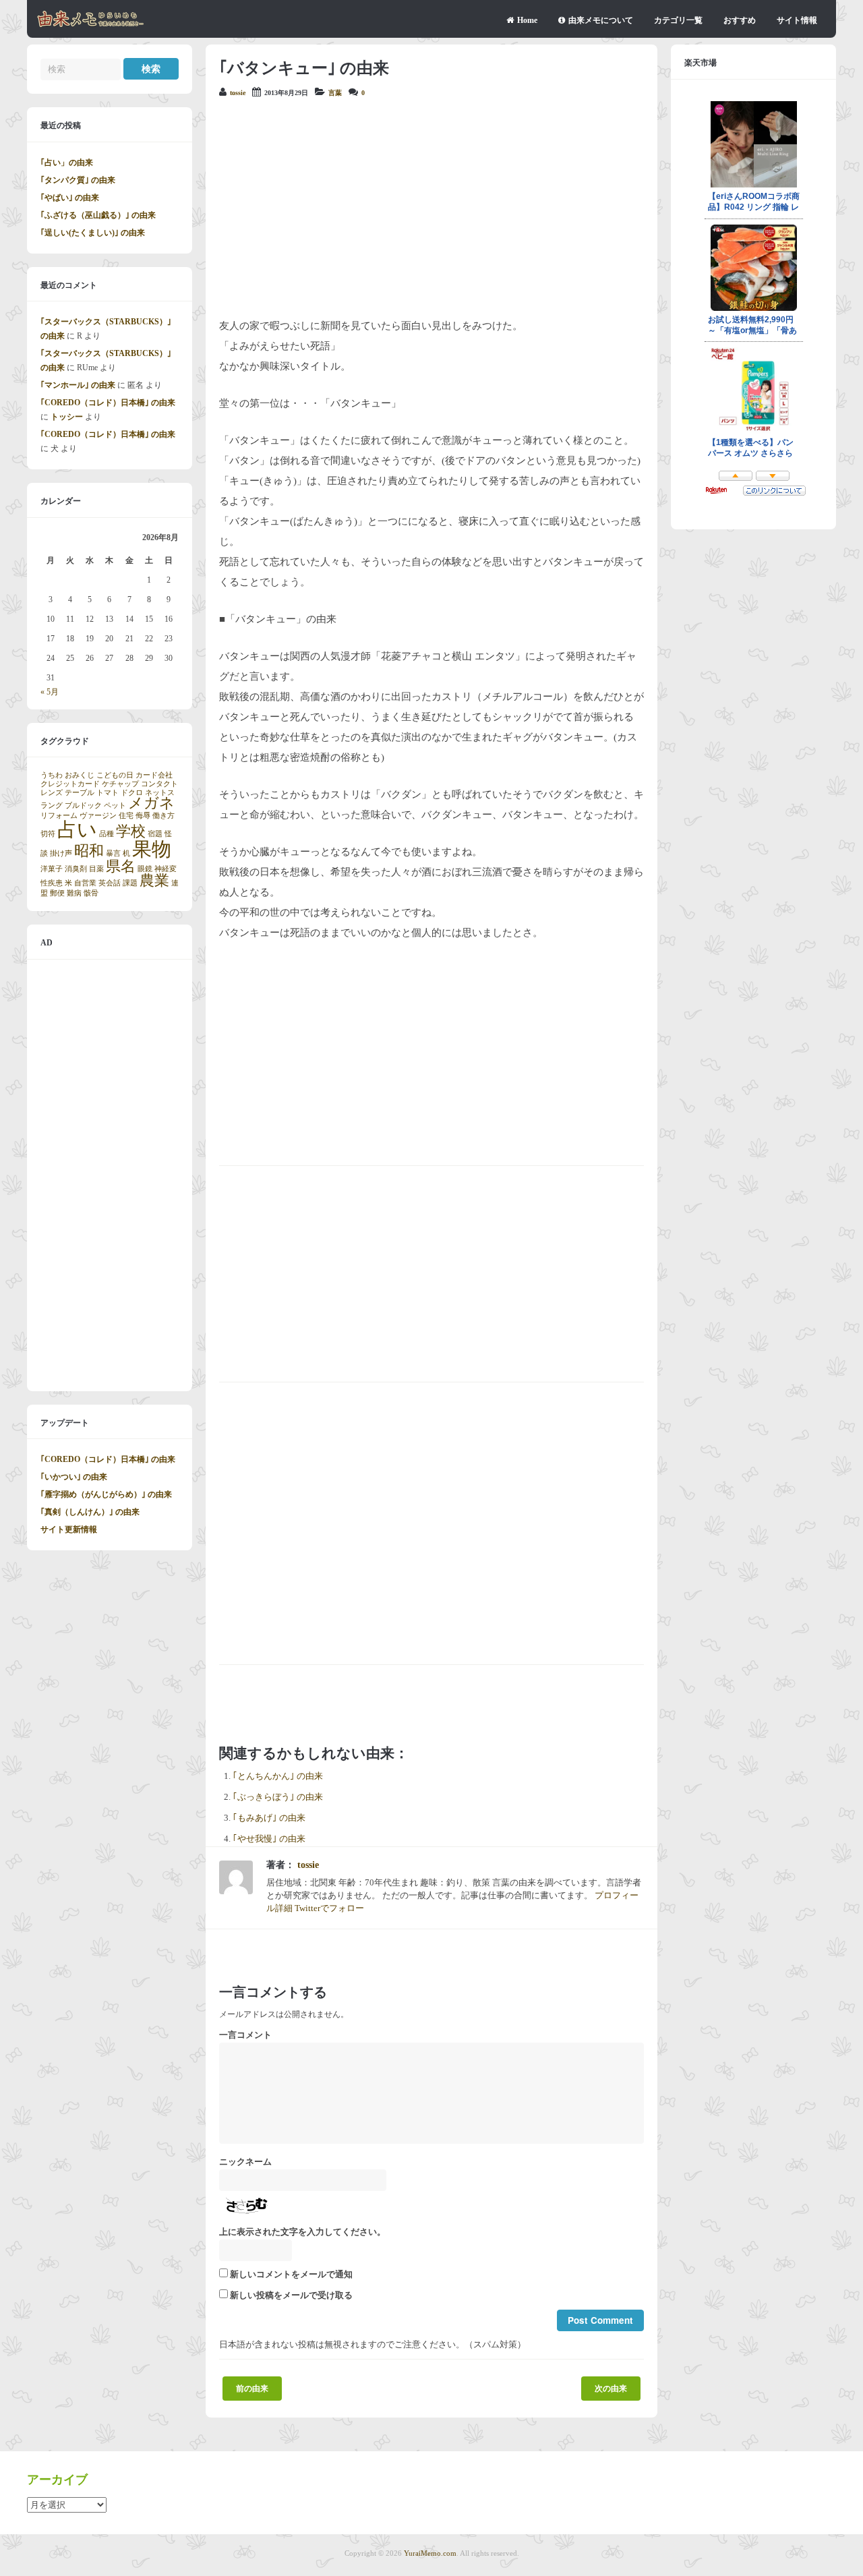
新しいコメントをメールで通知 (291, 2275)
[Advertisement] (431, 208)
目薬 (96, 869)
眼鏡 (145, 869)
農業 (154, 881)
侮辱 (143, 816)
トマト (108, 793)
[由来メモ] (91, 25)
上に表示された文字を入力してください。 (302, 2232)
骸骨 (91, 893)
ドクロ (132, 793)
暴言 (113, 853)
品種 (107, 834)
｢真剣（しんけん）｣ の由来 (90, 1512)
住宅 (126, 816)
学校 (131, 831)
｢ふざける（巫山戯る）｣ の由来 (98, 215)
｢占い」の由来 (67, 163)
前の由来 (252, 2389)
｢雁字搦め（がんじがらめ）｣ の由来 (106, 1494)
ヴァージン (98, 816)
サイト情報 (797, 20)
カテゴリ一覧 (678, 20)
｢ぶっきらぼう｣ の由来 (278, 1797)
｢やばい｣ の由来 (70, 198)
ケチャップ (120, 784)
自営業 (85, 883)
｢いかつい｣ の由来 (74, 1477)
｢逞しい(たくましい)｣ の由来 (93, 233)
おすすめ (740, 20)
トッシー (67, 417)
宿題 (155, 834)
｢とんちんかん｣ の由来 (278, 1776)
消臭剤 (76, 869)
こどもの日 (115, 775)
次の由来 (611, 2389)
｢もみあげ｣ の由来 (269, 1818)
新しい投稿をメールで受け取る (291, 2295)
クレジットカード (70, 784)
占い (77, 829)
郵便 (57, 893)
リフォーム (59, 816)
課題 (130, 883)
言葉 (335, 93)
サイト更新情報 (69, 1529)
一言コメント (245, 2035)
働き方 (163, 816)
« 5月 (50, 692)
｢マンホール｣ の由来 (78, 385)
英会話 (110, 883)
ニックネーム (245, 2162)
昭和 (89, 851)
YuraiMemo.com (430, 2553)
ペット (115, 806)
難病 (74, 893)
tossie (238, 93)
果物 (152, 849)
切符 (48, 834)
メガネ (151, 803)
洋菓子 (52, 869)
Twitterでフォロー (329, 1908)
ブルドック (83, 806)
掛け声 (61, 853)
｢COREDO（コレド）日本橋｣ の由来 (108, 403)
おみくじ (80, 775)
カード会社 (154, 775)
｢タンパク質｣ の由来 (78, 180)
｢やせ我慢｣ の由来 (269, 1839)
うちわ (52, 775)
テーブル (80, 793)
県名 (121, 867)
